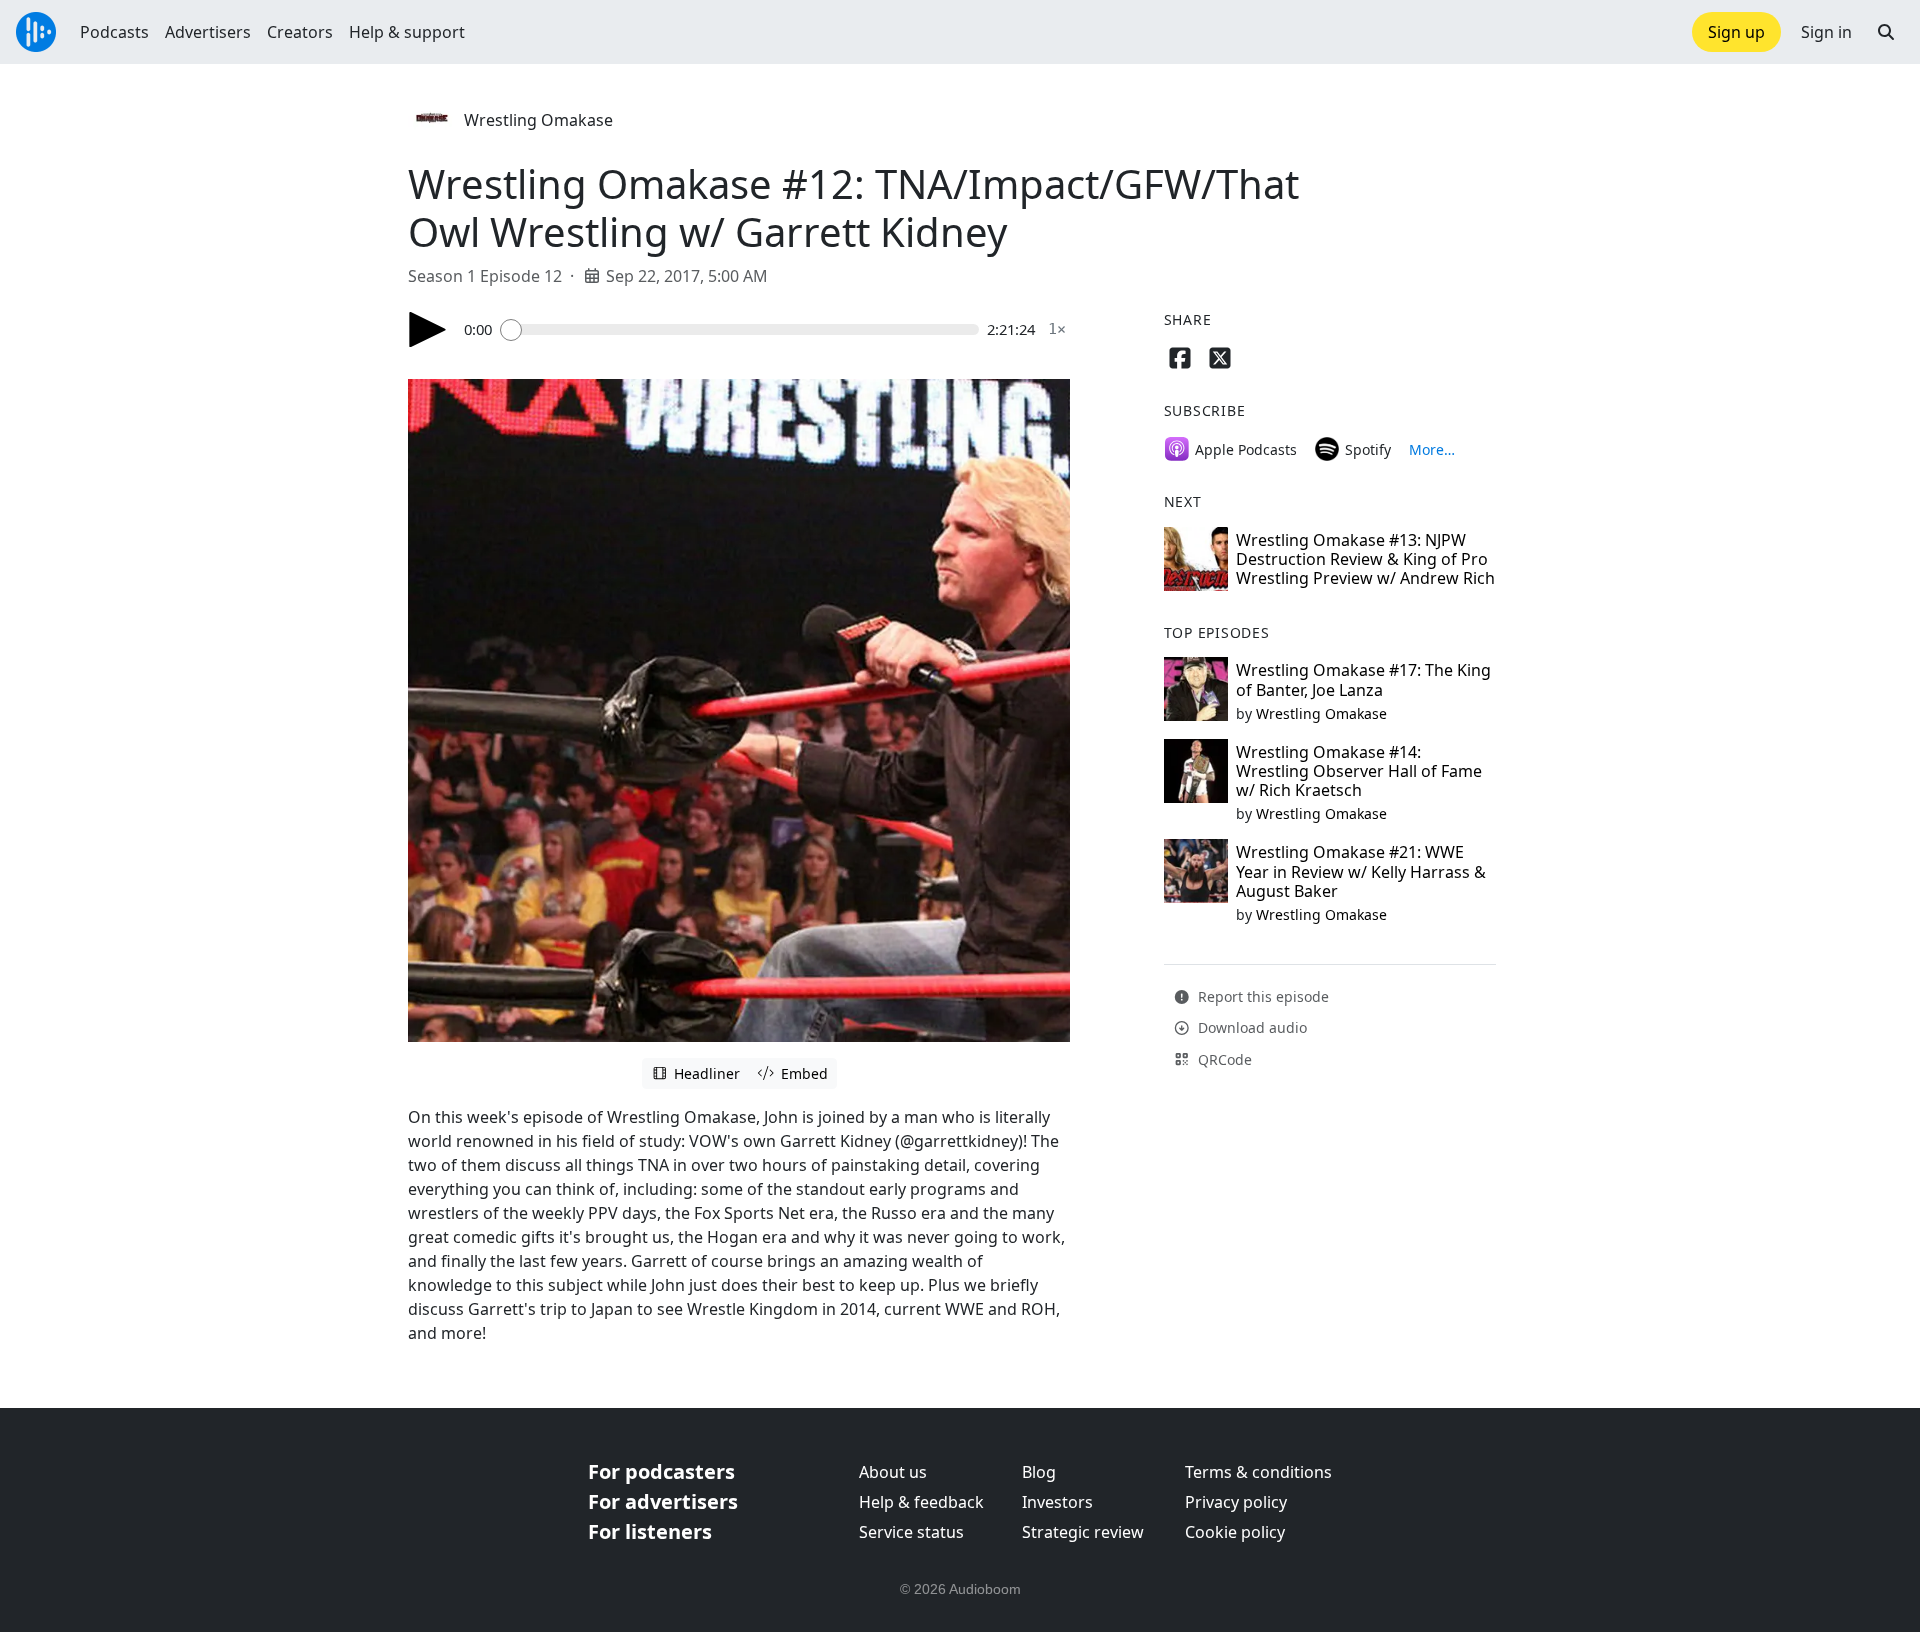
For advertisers (663, 1501)
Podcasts (114, 32)
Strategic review (1083, 1532)
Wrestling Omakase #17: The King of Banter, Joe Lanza (1363, 679)
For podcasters (661, 1471)
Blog (1039, 1472)
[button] (1886, 32)
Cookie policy (1235, 1532)
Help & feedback (921, 1502)
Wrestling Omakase (538, 120)
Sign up (1736, 32)
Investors (1057, 1502)
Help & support (407, 32)
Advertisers (208, 32)
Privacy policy (1236, 1502)
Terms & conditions (1258, 1472)
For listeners (650, 1531)
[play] (428, 329)
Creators (300, 32)
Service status (911, 1532)
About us (893, 1472)
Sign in (1826, 32)
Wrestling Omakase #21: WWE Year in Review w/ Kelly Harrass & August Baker (1361, 871)
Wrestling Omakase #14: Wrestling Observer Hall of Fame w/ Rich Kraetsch (1359, 771)
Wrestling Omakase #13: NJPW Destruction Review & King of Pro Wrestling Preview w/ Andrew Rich (1365, 559)
